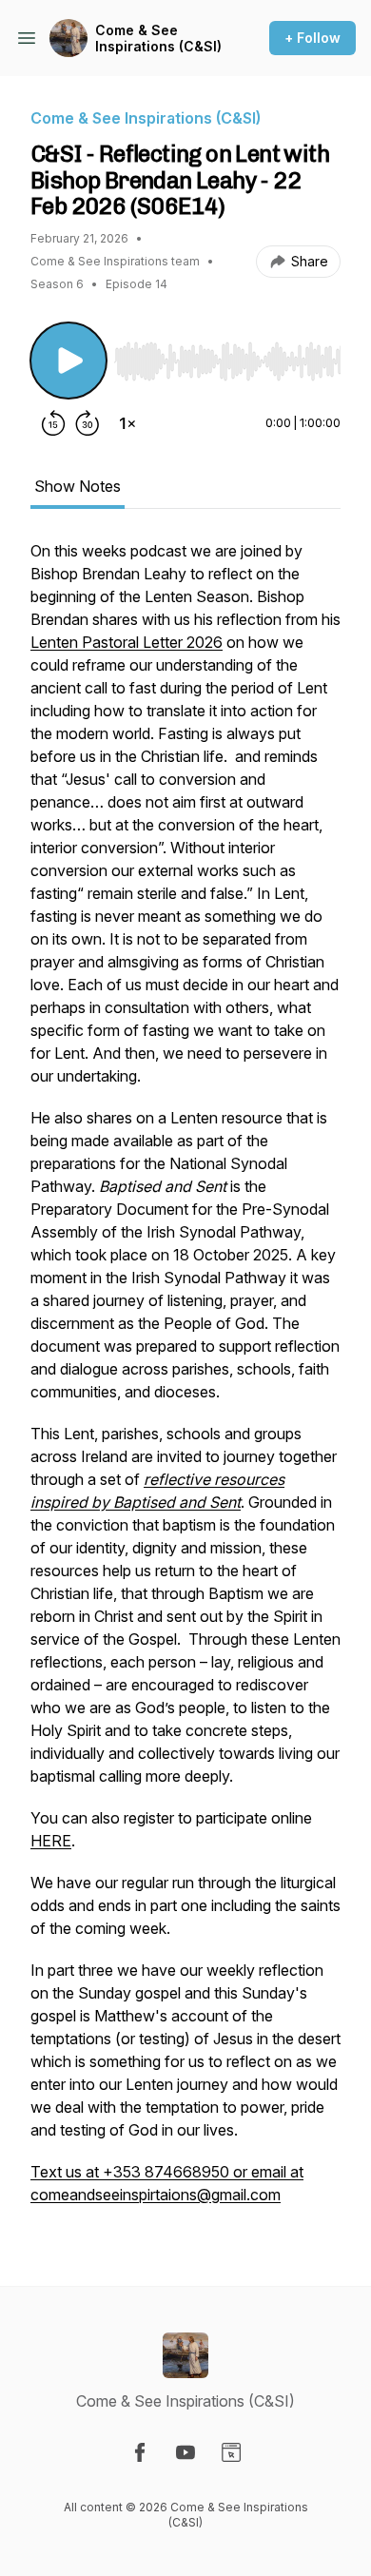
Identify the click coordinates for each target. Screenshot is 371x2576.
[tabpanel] (185, 1382)
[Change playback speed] (127, 423)
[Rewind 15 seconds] (53, 423)
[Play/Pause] (68, 361)
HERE (51, 1841)
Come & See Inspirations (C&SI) (158, 39)
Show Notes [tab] (78, 486)
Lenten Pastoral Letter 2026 (127, 642)
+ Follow (312, 38)
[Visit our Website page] (231, 2452)
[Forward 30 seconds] (88, 423)
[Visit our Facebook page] (140, 2452)
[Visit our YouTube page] (185, 2452)
